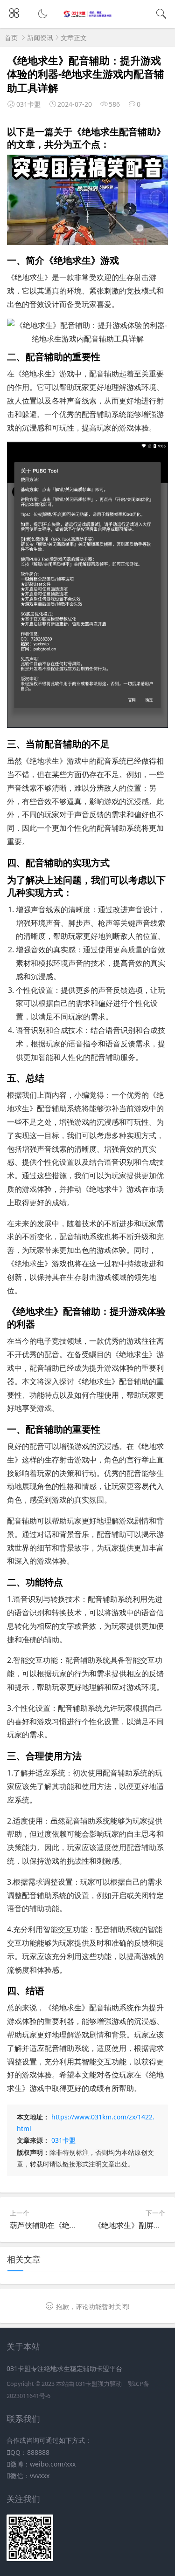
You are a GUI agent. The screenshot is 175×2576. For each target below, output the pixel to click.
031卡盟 (63, 2140)
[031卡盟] (87, 15)
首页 (11, 38)
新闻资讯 (40, 38)
